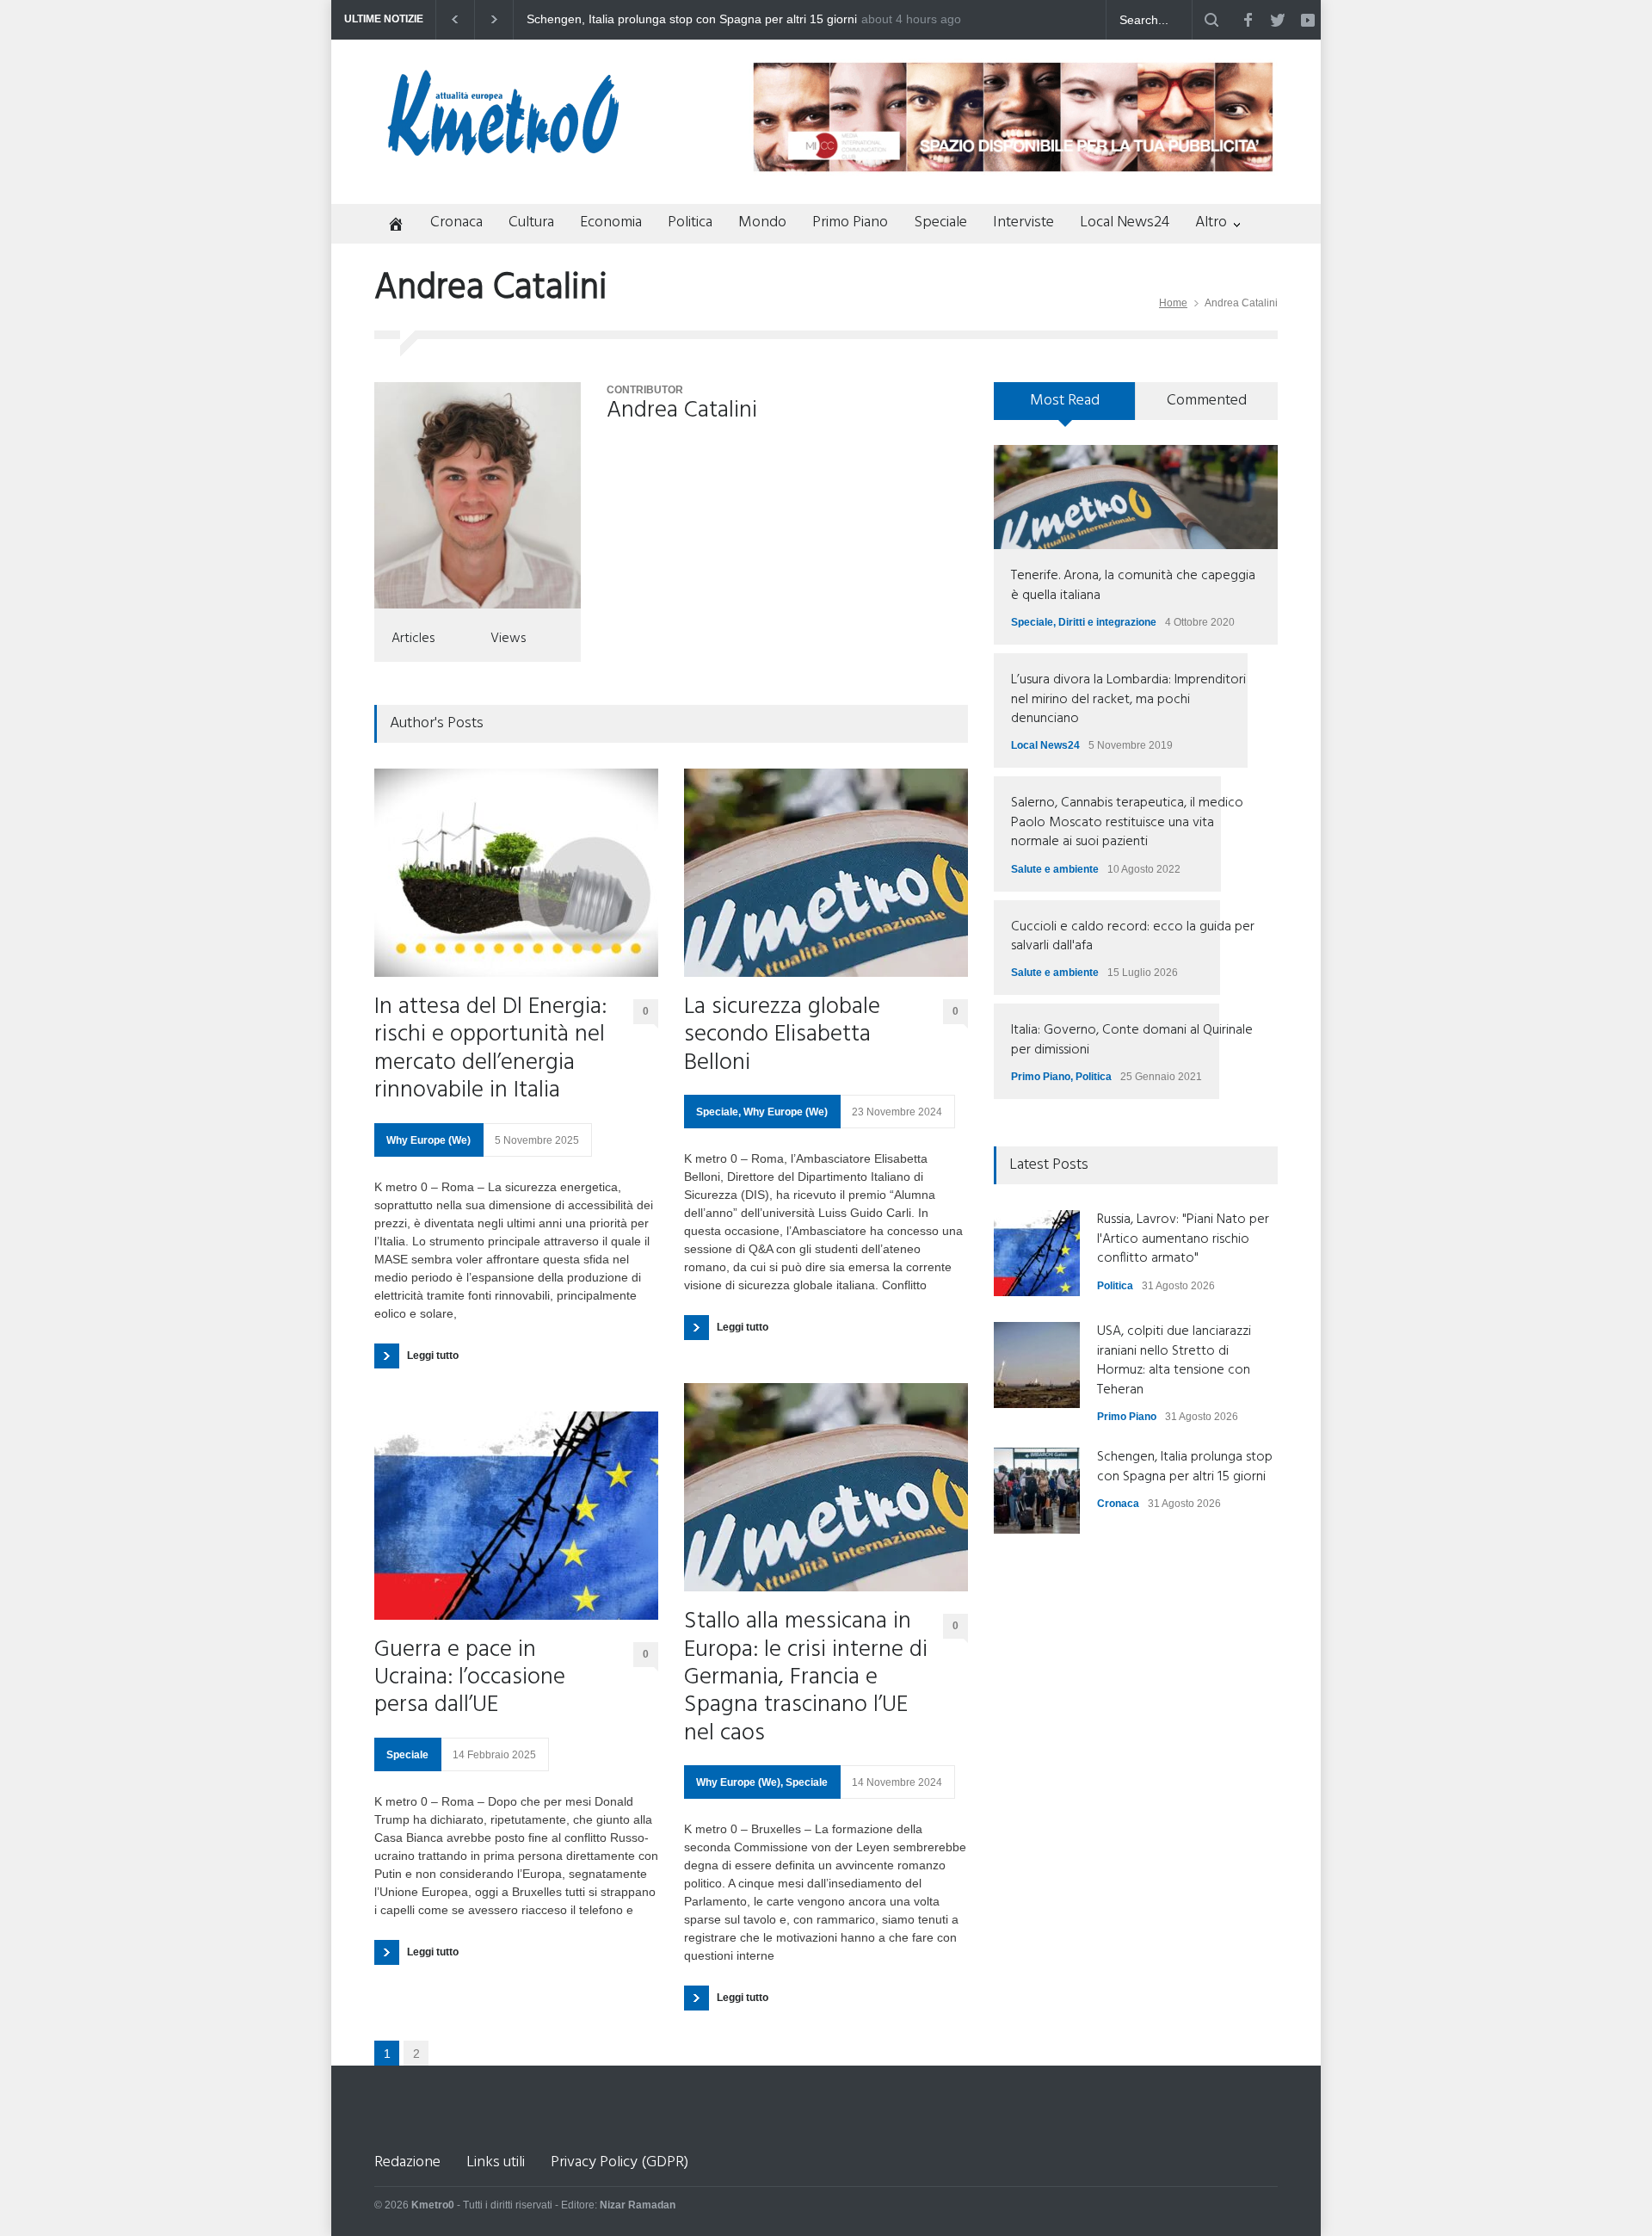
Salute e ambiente (1055, 869)
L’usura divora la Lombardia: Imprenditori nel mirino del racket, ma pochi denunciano (1128, 699)
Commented (1207, 401)
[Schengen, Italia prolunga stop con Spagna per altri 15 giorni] (1037, 1491)
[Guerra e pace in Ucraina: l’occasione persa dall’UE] (516, 1516)
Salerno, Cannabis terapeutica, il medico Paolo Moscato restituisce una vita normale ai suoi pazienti (1127, 822)
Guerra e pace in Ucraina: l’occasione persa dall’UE (470, 1679)
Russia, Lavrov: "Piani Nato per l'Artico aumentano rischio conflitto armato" (684, 20)
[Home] (389, 226)
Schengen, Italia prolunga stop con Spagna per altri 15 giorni (1185, 1467)
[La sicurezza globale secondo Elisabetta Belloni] (826, 873)
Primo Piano (850, 222)
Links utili (496, 2162)
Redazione (407, 2162)
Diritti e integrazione (1107, 622)
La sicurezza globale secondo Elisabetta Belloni (782, 1036)
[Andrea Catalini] (478, 495)
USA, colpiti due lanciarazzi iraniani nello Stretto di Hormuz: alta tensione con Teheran (1174, 1360)
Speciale (940, 222)
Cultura (531, 222)
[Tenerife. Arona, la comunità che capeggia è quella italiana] (1136, 497)
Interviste (1023, 222)
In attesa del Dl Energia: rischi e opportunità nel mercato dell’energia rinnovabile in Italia (490, 1050)
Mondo (762, 222)
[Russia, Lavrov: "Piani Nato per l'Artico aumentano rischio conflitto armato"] (1037, 1253)
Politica (690, 222)
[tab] (1065, 407)
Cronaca (456, 222)
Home (1173, 303)
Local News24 (1125, 222)
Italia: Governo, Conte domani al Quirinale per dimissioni (1132, 1040)
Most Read (1065, 401)
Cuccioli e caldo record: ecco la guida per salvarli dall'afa (1133, 936)
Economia (611, 222)
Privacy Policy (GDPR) (619, 2162)
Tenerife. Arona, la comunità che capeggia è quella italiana (1133, 585)
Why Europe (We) (428, 1140)
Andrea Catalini (682, 411)
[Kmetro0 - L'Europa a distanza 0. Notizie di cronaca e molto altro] (503, 149)
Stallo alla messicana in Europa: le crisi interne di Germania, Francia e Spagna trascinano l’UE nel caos (806, 1678)
